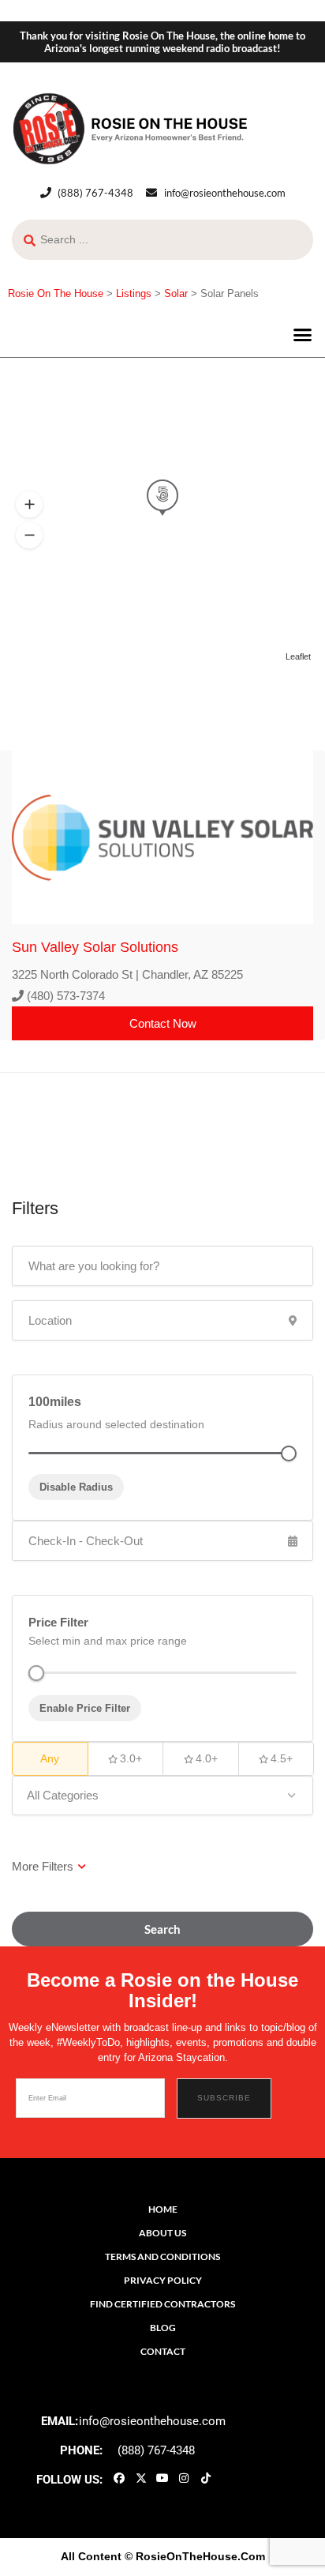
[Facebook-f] (119, 2478)
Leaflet (298, 656)
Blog (163, 2328)
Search (162, 1929)
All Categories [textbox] (63, 1795)
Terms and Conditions (162, 2256)
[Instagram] (184, 2478)
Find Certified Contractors (162, 2304)
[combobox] (162, 1796)
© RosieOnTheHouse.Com (195, 2556)
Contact (163, 2351)
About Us (162, 2233)
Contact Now (163, 1023)
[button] (303, 335)
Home (163, 2209)
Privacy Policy (163, 2280)
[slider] (36, 1673)
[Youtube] (162, 2478)
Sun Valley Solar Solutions (95, 947)
